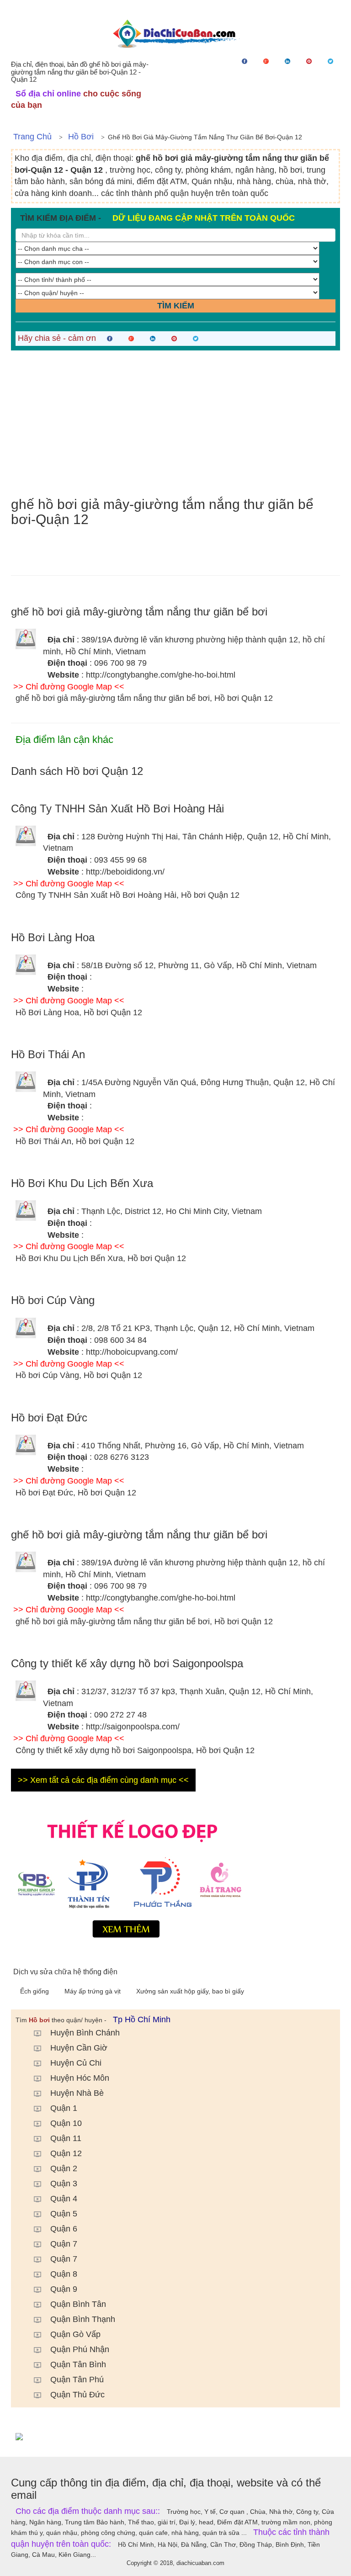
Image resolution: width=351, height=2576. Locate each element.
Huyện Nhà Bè (77, 2093)
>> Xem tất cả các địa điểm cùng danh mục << (103, 1780)
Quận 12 (66, 2153)
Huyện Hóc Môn (80, 2078)
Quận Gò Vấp (75, 2334)
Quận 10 (66, 2123)
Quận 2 (64, 2168)
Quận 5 (64, 2214)
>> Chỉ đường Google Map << (69, 687)
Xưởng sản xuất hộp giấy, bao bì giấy (190, 1991)
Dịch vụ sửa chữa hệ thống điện (65, 1972)
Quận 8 (64, 2274)
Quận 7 (64, 2244)
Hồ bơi (81, 137)
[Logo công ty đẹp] (175, 1876)
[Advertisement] (175, 424)
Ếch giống (35, 1991)
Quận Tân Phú (77, 2380)
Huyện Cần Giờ (79, 2048)
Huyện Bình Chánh (85, 2033)
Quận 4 (64, 2199)
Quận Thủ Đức (77, 2395)
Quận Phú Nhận (80, 2349)
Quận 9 (64, 2289)
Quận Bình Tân (78, 2304)
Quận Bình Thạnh (83, 2319)
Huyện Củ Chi (76, 2063)
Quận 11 (66, 2138)
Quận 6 (64, 2229)
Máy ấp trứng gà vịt (93, 1991)
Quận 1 (64, 2108)
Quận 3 (64, 2184)
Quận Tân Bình (78, 2364)
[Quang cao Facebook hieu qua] (175, 2436)
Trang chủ (32, 137)
